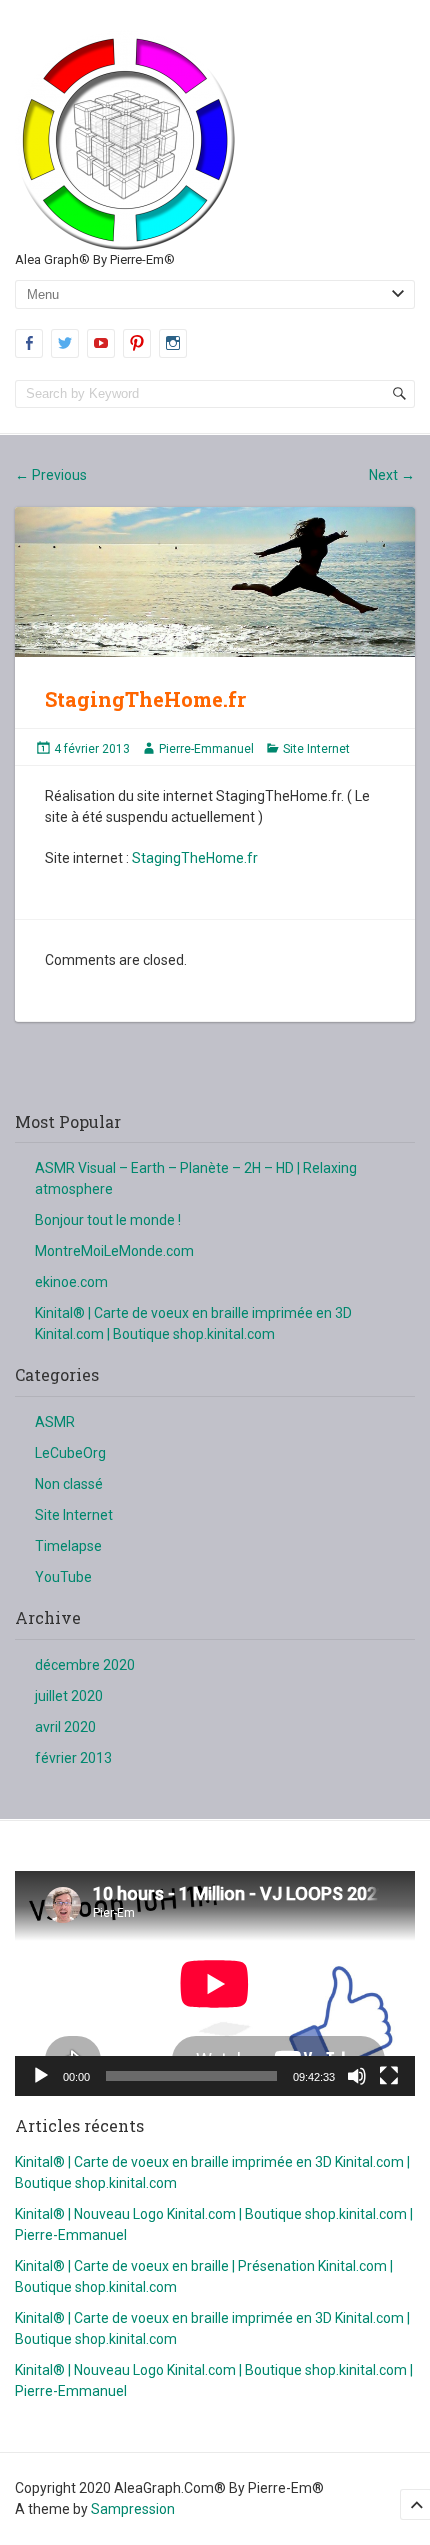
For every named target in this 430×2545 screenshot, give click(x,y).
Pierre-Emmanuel (206, 749)
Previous (51, 475)
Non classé (69, 1484)
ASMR (55, 1422)
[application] (215, 1983)
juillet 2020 (69, 1696)
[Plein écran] (389, 2076)
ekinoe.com (71, 1282)
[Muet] (357, 2076)
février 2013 (73, 1758)
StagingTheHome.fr (195, 858)
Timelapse (68, 1546)
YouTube (63, 1577)
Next (392, 475)
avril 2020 (65, 1727)
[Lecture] (41, 2076)
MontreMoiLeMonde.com (114, 1251)
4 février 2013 (92, 749)
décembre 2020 (85, 1665)
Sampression (133, 2509)
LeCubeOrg (70, 1453)
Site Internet (316, 749)
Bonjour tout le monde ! (108, 1220)
